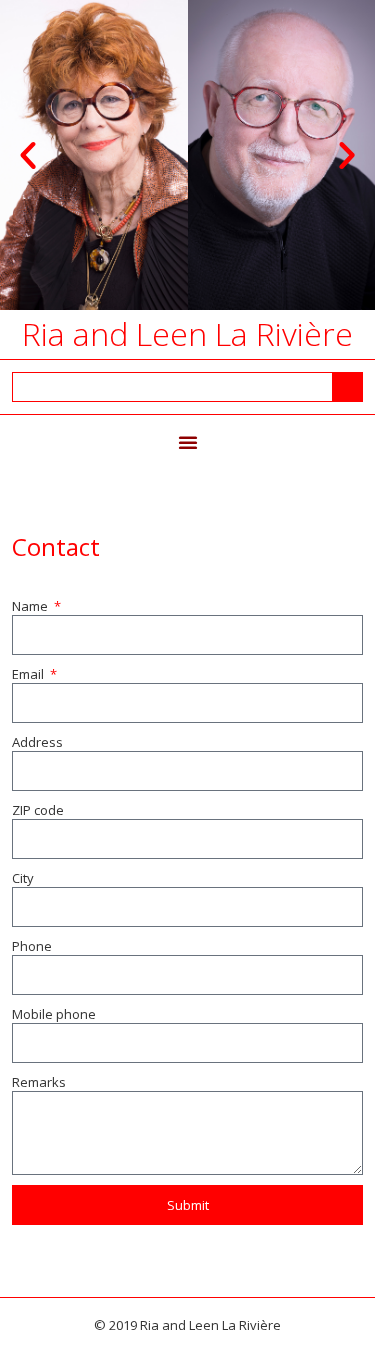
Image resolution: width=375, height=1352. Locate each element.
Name (31, 606)
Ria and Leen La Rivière (187, 333)
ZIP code (38, 810)
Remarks (39, 1082)
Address (37, 742)
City (23, 878)
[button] (28, 155)
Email (29, 674)
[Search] (347, 387)
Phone (32, 946)
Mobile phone (54, 1014)
